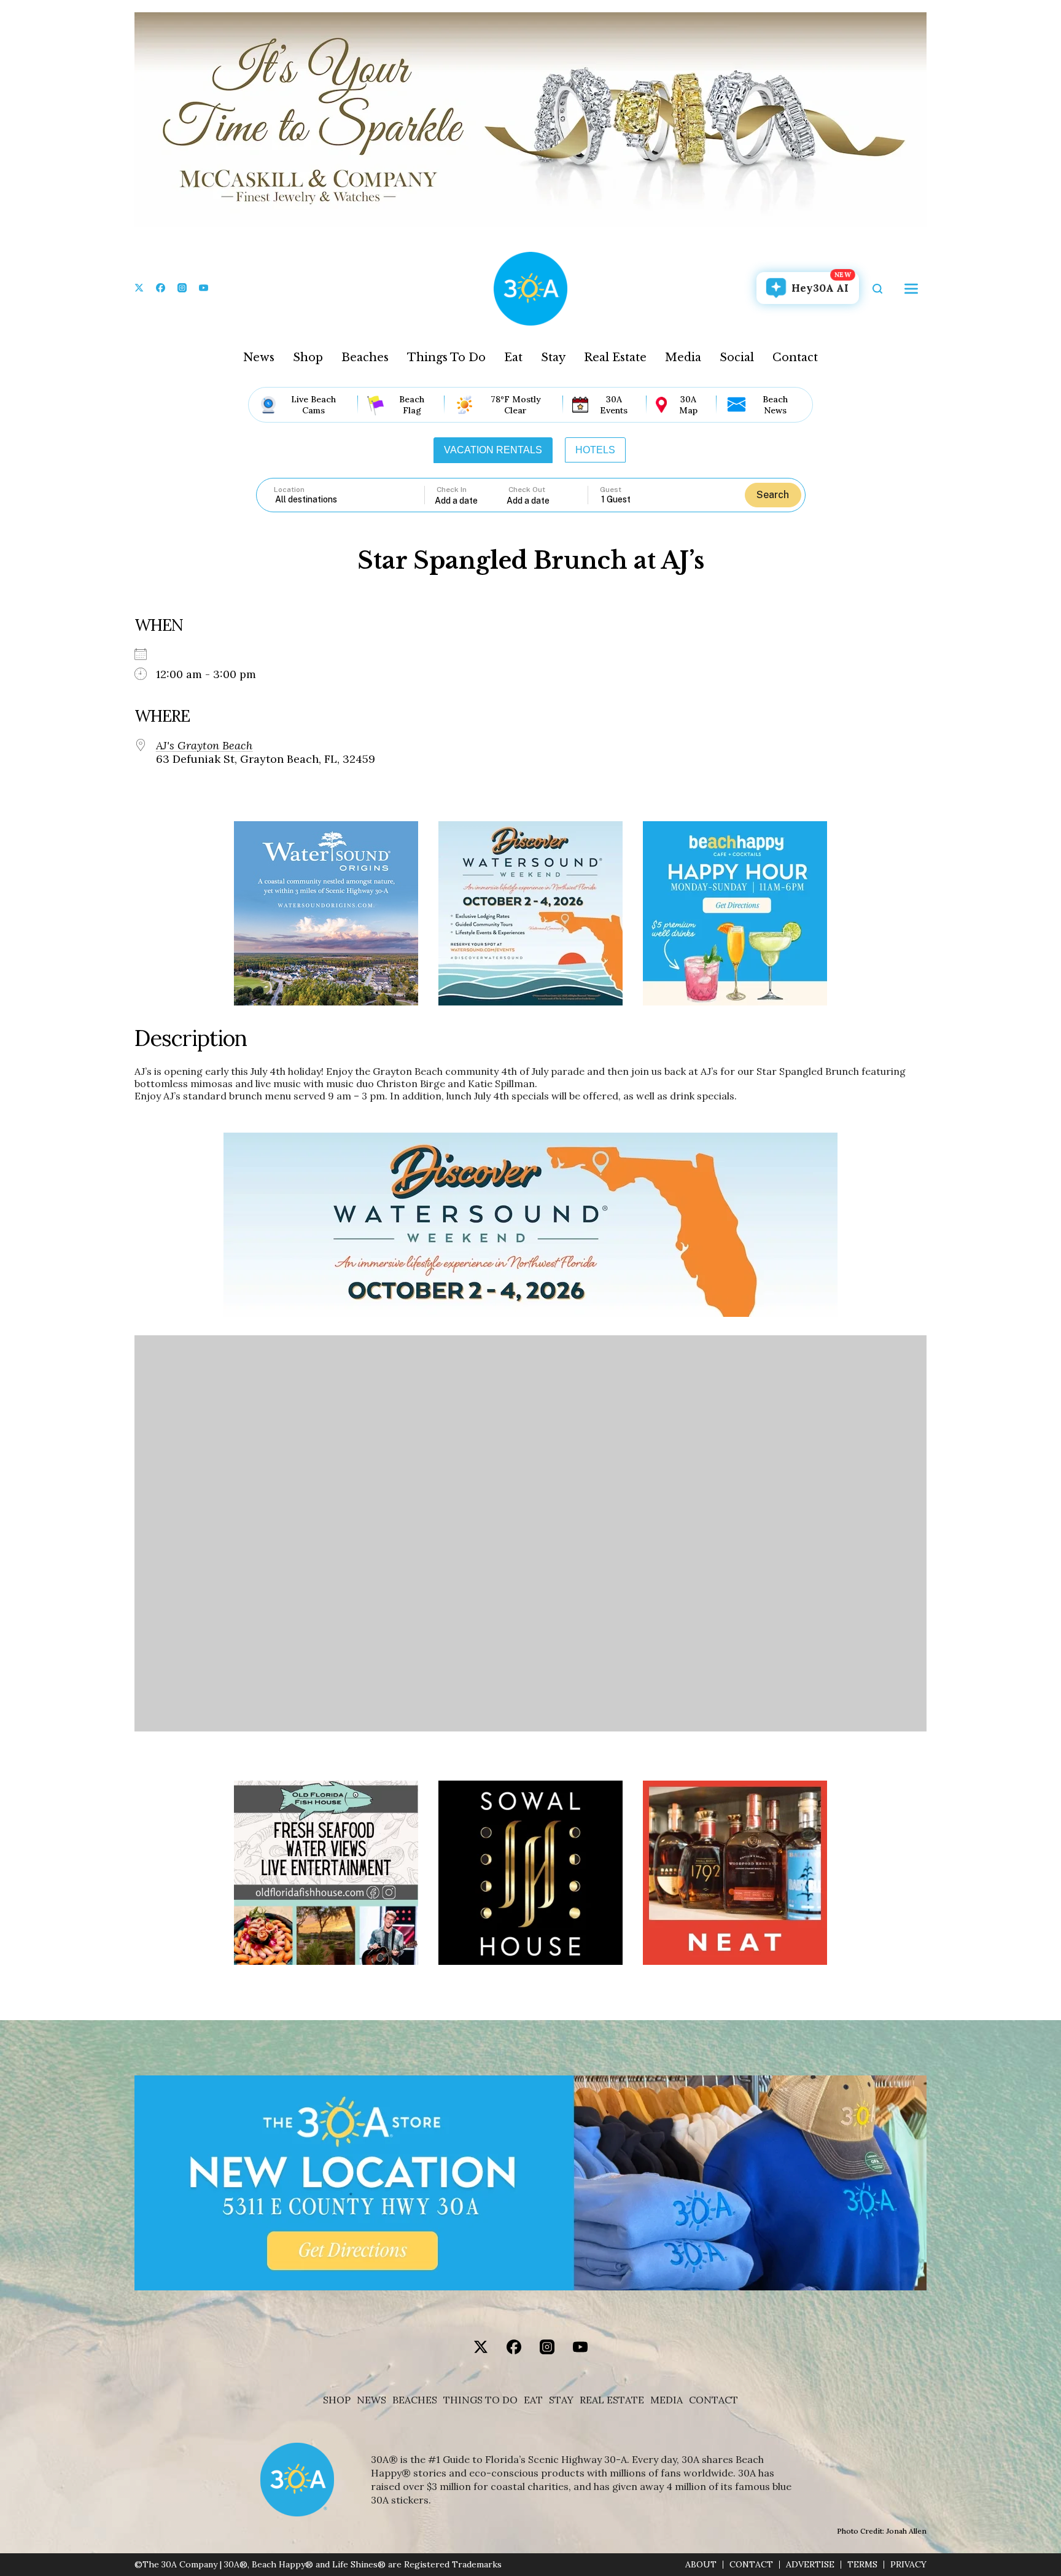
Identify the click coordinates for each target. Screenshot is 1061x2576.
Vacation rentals (493, 450)
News (259, 357)
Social (737, 357)
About (701, 2565)
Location (289, 490)
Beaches (365, 357)
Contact (795, 357)
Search (773, 495)
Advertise (810, 2565)
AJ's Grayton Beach (204, 746)
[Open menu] (911, 289)
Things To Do (446, 357)
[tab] (493, 450)
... (471, 500)
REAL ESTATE (612, 2400)
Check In (452, 490)
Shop (308, 357)
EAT (533, 2400)
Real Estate (615, 357)
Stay (553, 357)
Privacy (908, 2565)
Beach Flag (412, 405)
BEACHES (415, 2400)
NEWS (371, 2400)
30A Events (614, 405)
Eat (513, 357)
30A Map (688, 405)
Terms (862, 2565)
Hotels (595, 450)
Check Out (527, 490)
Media (683, 357)
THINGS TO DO (480, 2400)
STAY (561, 2400)
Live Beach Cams (313, 405)
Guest (611, 490)
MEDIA (667, 2400)
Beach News (775, 405)
